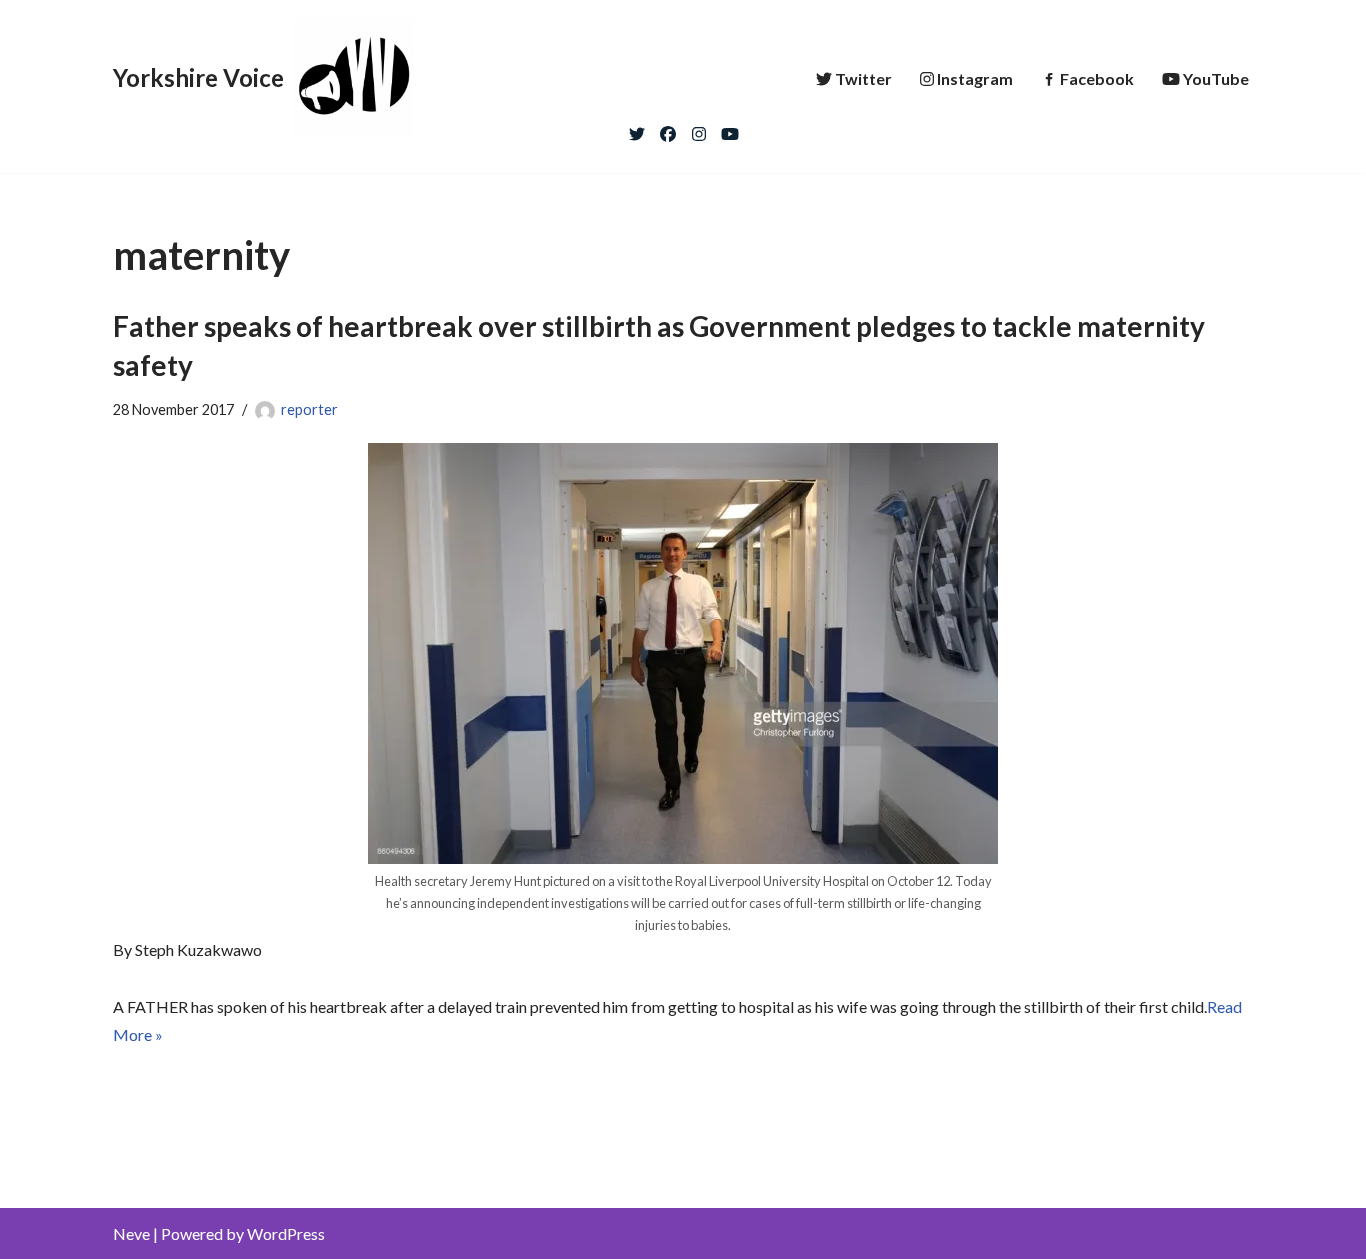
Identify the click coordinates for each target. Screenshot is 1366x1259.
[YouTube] (730, 129)
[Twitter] (637, 129)
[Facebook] (668, 129)
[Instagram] (699, 129)
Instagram (975, 78)
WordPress (286, 1233)
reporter (309, 409)
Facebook (1097, 78)
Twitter (863, 78)
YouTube (1216, 78)
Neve (131, 1233)
